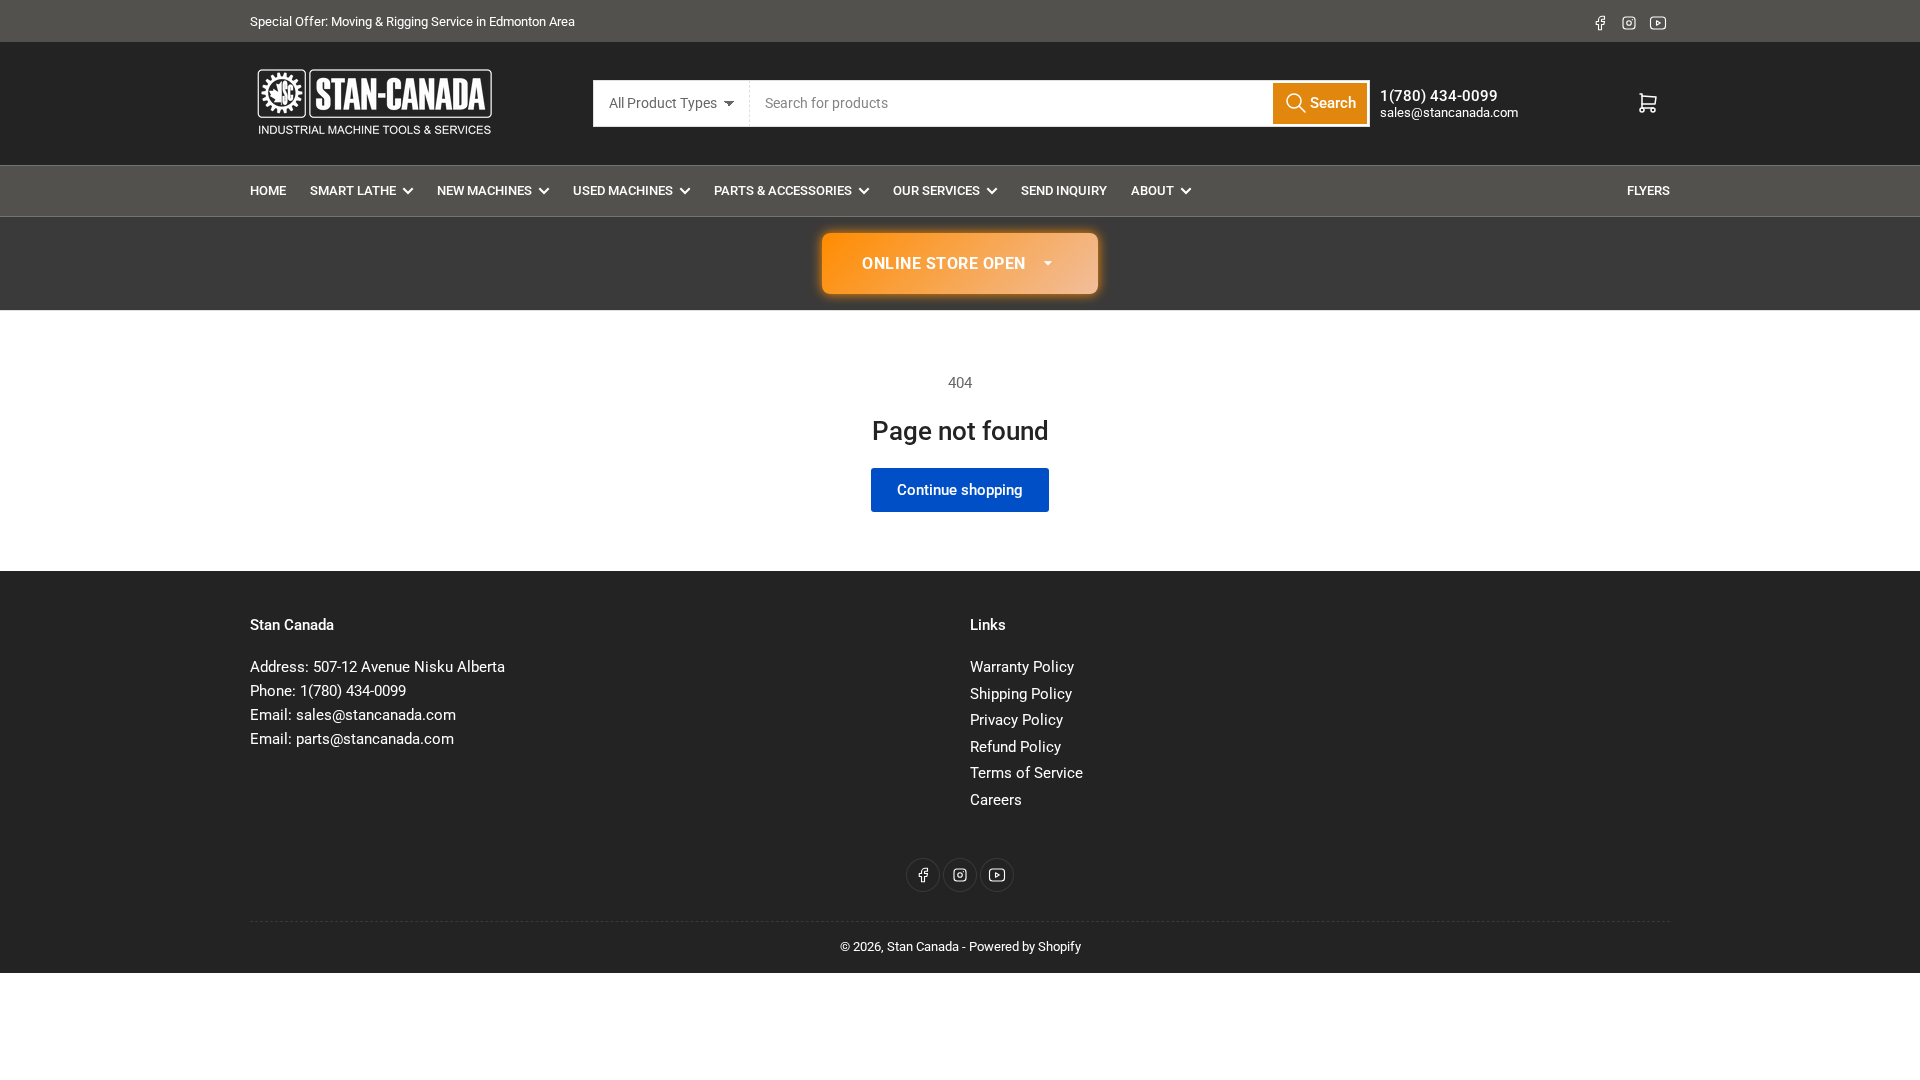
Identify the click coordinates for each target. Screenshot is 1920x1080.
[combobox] (1060, 103)
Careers (996, 800)
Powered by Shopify (1025, 946)
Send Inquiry (1064, 190)
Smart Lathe (353, 190)
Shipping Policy (1021, 694)
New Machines (484, 190)
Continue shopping (960, 490)
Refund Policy (1015, 747)
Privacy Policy (1016, 720)
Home (268, 190)
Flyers (1648, 190)
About (1152, 190)
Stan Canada (923, 946)
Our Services (936, 190)
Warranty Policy (1022, 667)
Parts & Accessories (783, 190)
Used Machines (623, 190)
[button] (960, 264)
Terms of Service (1026, 773)
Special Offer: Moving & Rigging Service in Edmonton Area (412, 21)
